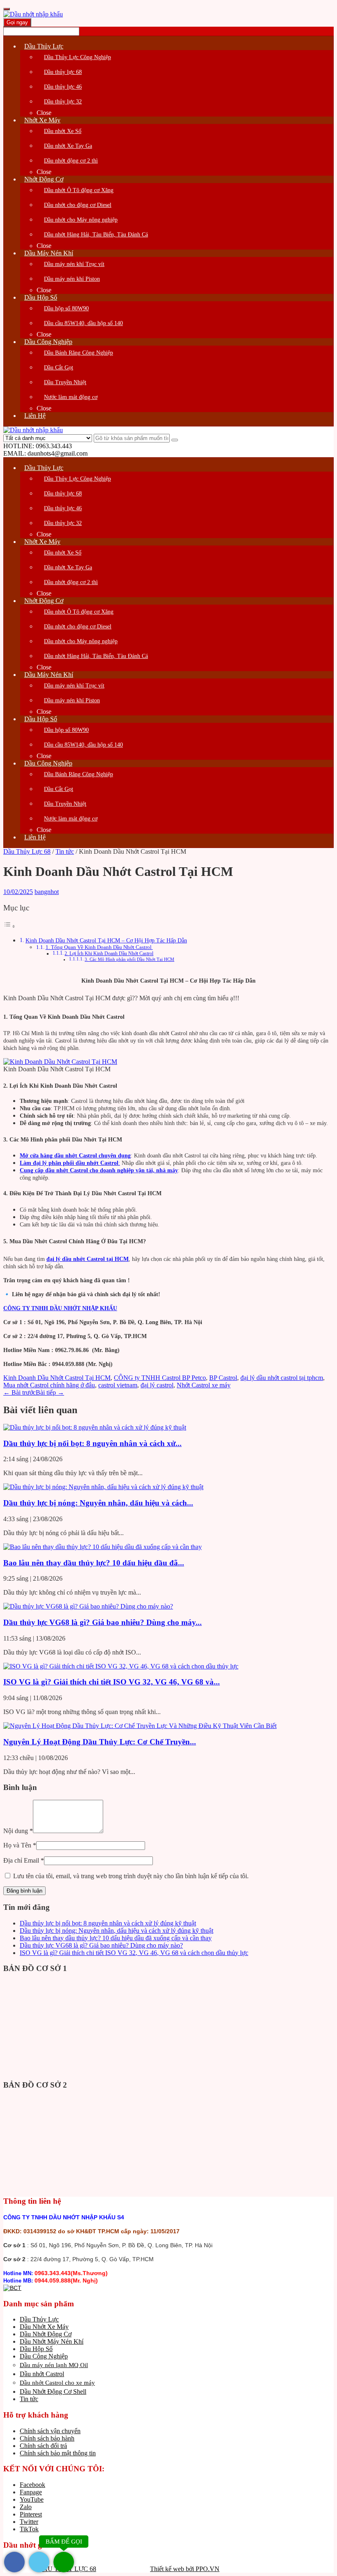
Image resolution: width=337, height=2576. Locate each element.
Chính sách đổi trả (43, 2446)
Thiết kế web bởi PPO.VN (185, 2569)
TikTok (29, 2529)
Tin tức (65, 851)
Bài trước (20, 1392)
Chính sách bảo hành (47, 2438)
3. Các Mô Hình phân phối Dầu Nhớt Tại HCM (129, 959)
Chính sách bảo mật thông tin (58, 2453)
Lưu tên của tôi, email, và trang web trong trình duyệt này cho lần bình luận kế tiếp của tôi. (131, 1876)
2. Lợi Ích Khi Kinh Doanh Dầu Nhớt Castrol (109, 954)
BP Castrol (223, 1378)
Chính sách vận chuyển (50, 2431)
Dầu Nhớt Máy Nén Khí (52, 2341)
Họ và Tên (20, 1845)
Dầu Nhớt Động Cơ (46, 2334)
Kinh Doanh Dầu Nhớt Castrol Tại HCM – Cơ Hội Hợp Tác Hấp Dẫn (106, 940)
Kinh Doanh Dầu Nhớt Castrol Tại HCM (57, 1378)
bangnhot (47, 892)
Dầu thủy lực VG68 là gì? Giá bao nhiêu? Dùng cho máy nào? (101, 1945)
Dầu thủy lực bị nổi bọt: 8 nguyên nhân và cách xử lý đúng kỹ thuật (108, 1923)
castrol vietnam (118, 1385)
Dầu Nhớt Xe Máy (44, 2327)
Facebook (32, 2485)
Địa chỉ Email (24, 1860)
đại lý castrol (157, 1385)
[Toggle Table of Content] (9, 926)
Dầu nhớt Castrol (42, 2374)
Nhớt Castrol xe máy (204, 1385)
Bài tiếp (50, 1392)
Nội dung (18, 1831)
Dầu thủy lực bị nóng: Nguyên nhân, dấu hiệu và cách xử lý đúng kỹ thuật (117, 1931)
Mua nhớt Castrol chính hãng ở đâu (49, 1385)
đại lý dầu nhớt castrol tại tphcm (282, 1378)
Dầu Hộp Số (36, 2349)
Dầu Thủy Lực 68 (27, 851)
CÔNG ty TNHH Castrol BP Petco (160, 1378)
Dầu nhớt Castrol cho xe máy (57, 2383)
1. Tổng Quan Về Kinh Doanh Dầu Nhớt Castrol (99, 947)
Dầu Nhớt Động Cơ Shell (53, 2392)
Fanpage (31, 2492)
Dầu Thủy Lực (39, 2319)
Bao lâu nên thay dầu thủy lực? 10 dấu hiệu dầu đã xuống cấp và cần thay (116, 1938)
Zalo (26, 2507)
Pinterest (31, 2514)
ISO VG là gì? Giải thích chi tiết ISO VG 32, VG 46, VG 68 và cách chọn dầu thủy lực (134, 1953)
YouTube (32, 2499)
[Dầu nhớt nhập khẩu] (33, 14)
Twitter (29, 2522)
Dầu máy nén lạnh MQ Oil (54, 2365)
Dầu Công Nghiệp (44, 2356)
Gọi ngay (17, 22)
